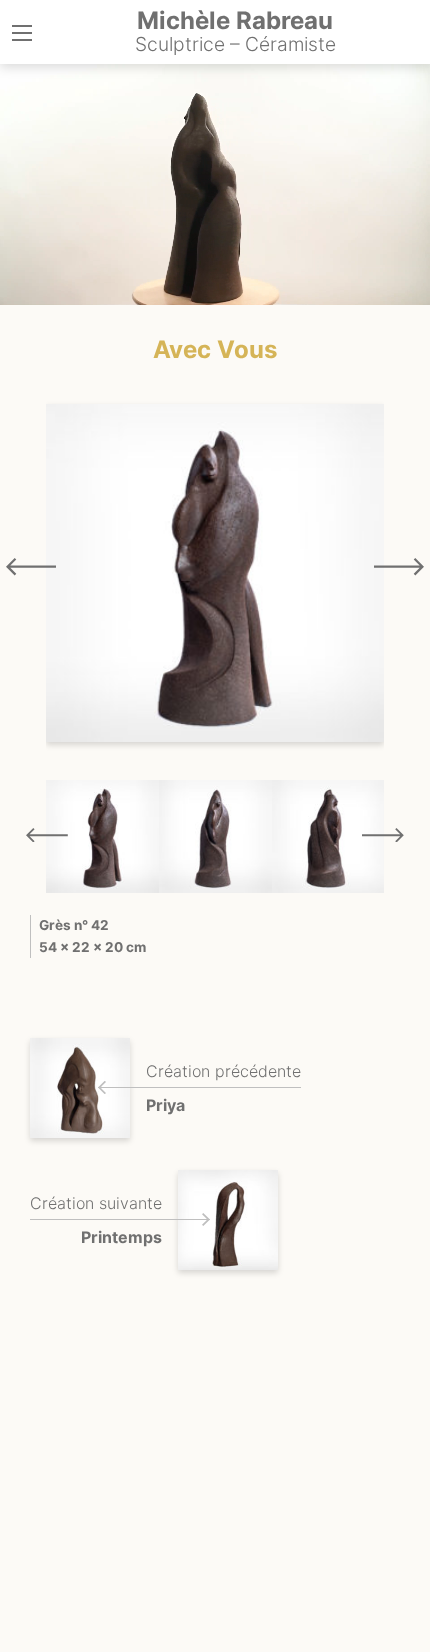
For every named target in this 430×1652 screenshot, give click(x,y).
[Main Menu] (22, 33)
